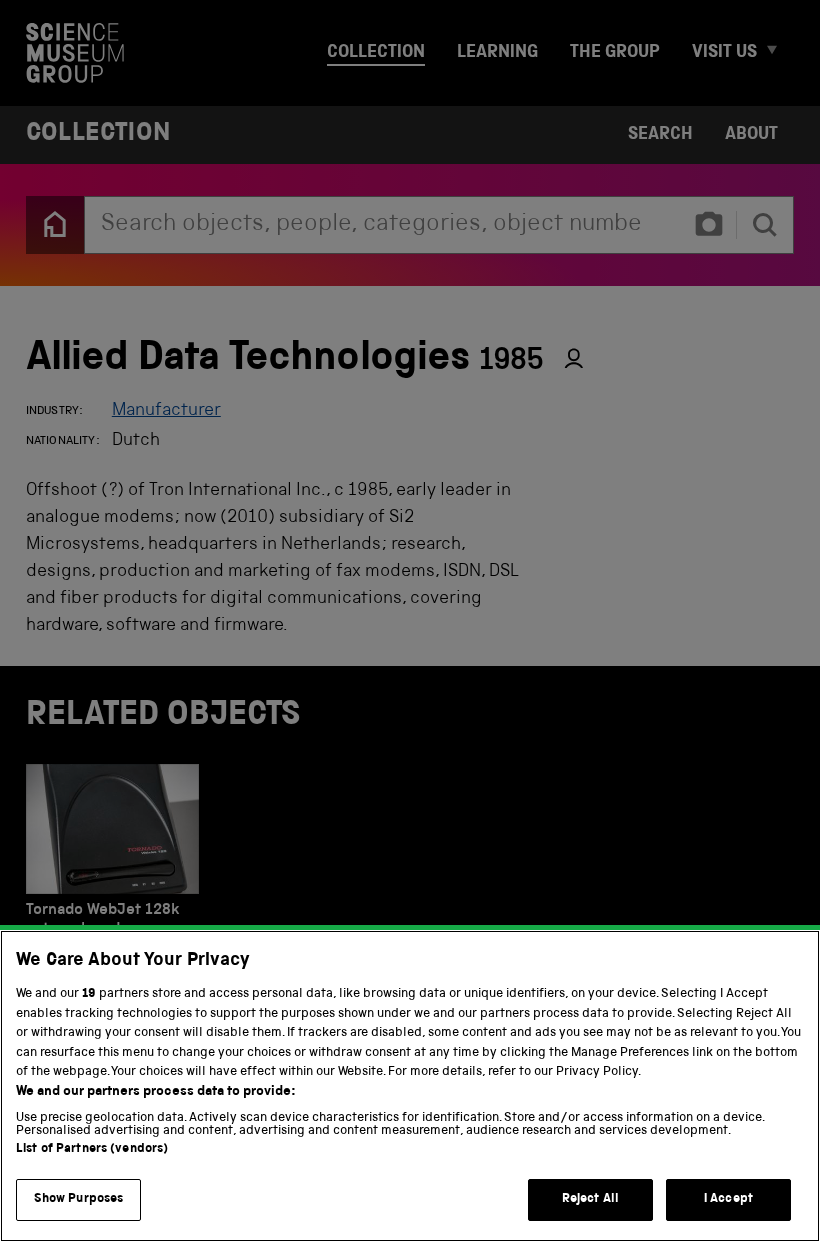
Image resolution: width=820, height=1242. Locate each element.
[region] (410, 1086)
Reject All (590, 1199)
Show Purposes (79, 1199)
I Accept (728, 1199)
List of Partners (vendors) (92, 1149)
